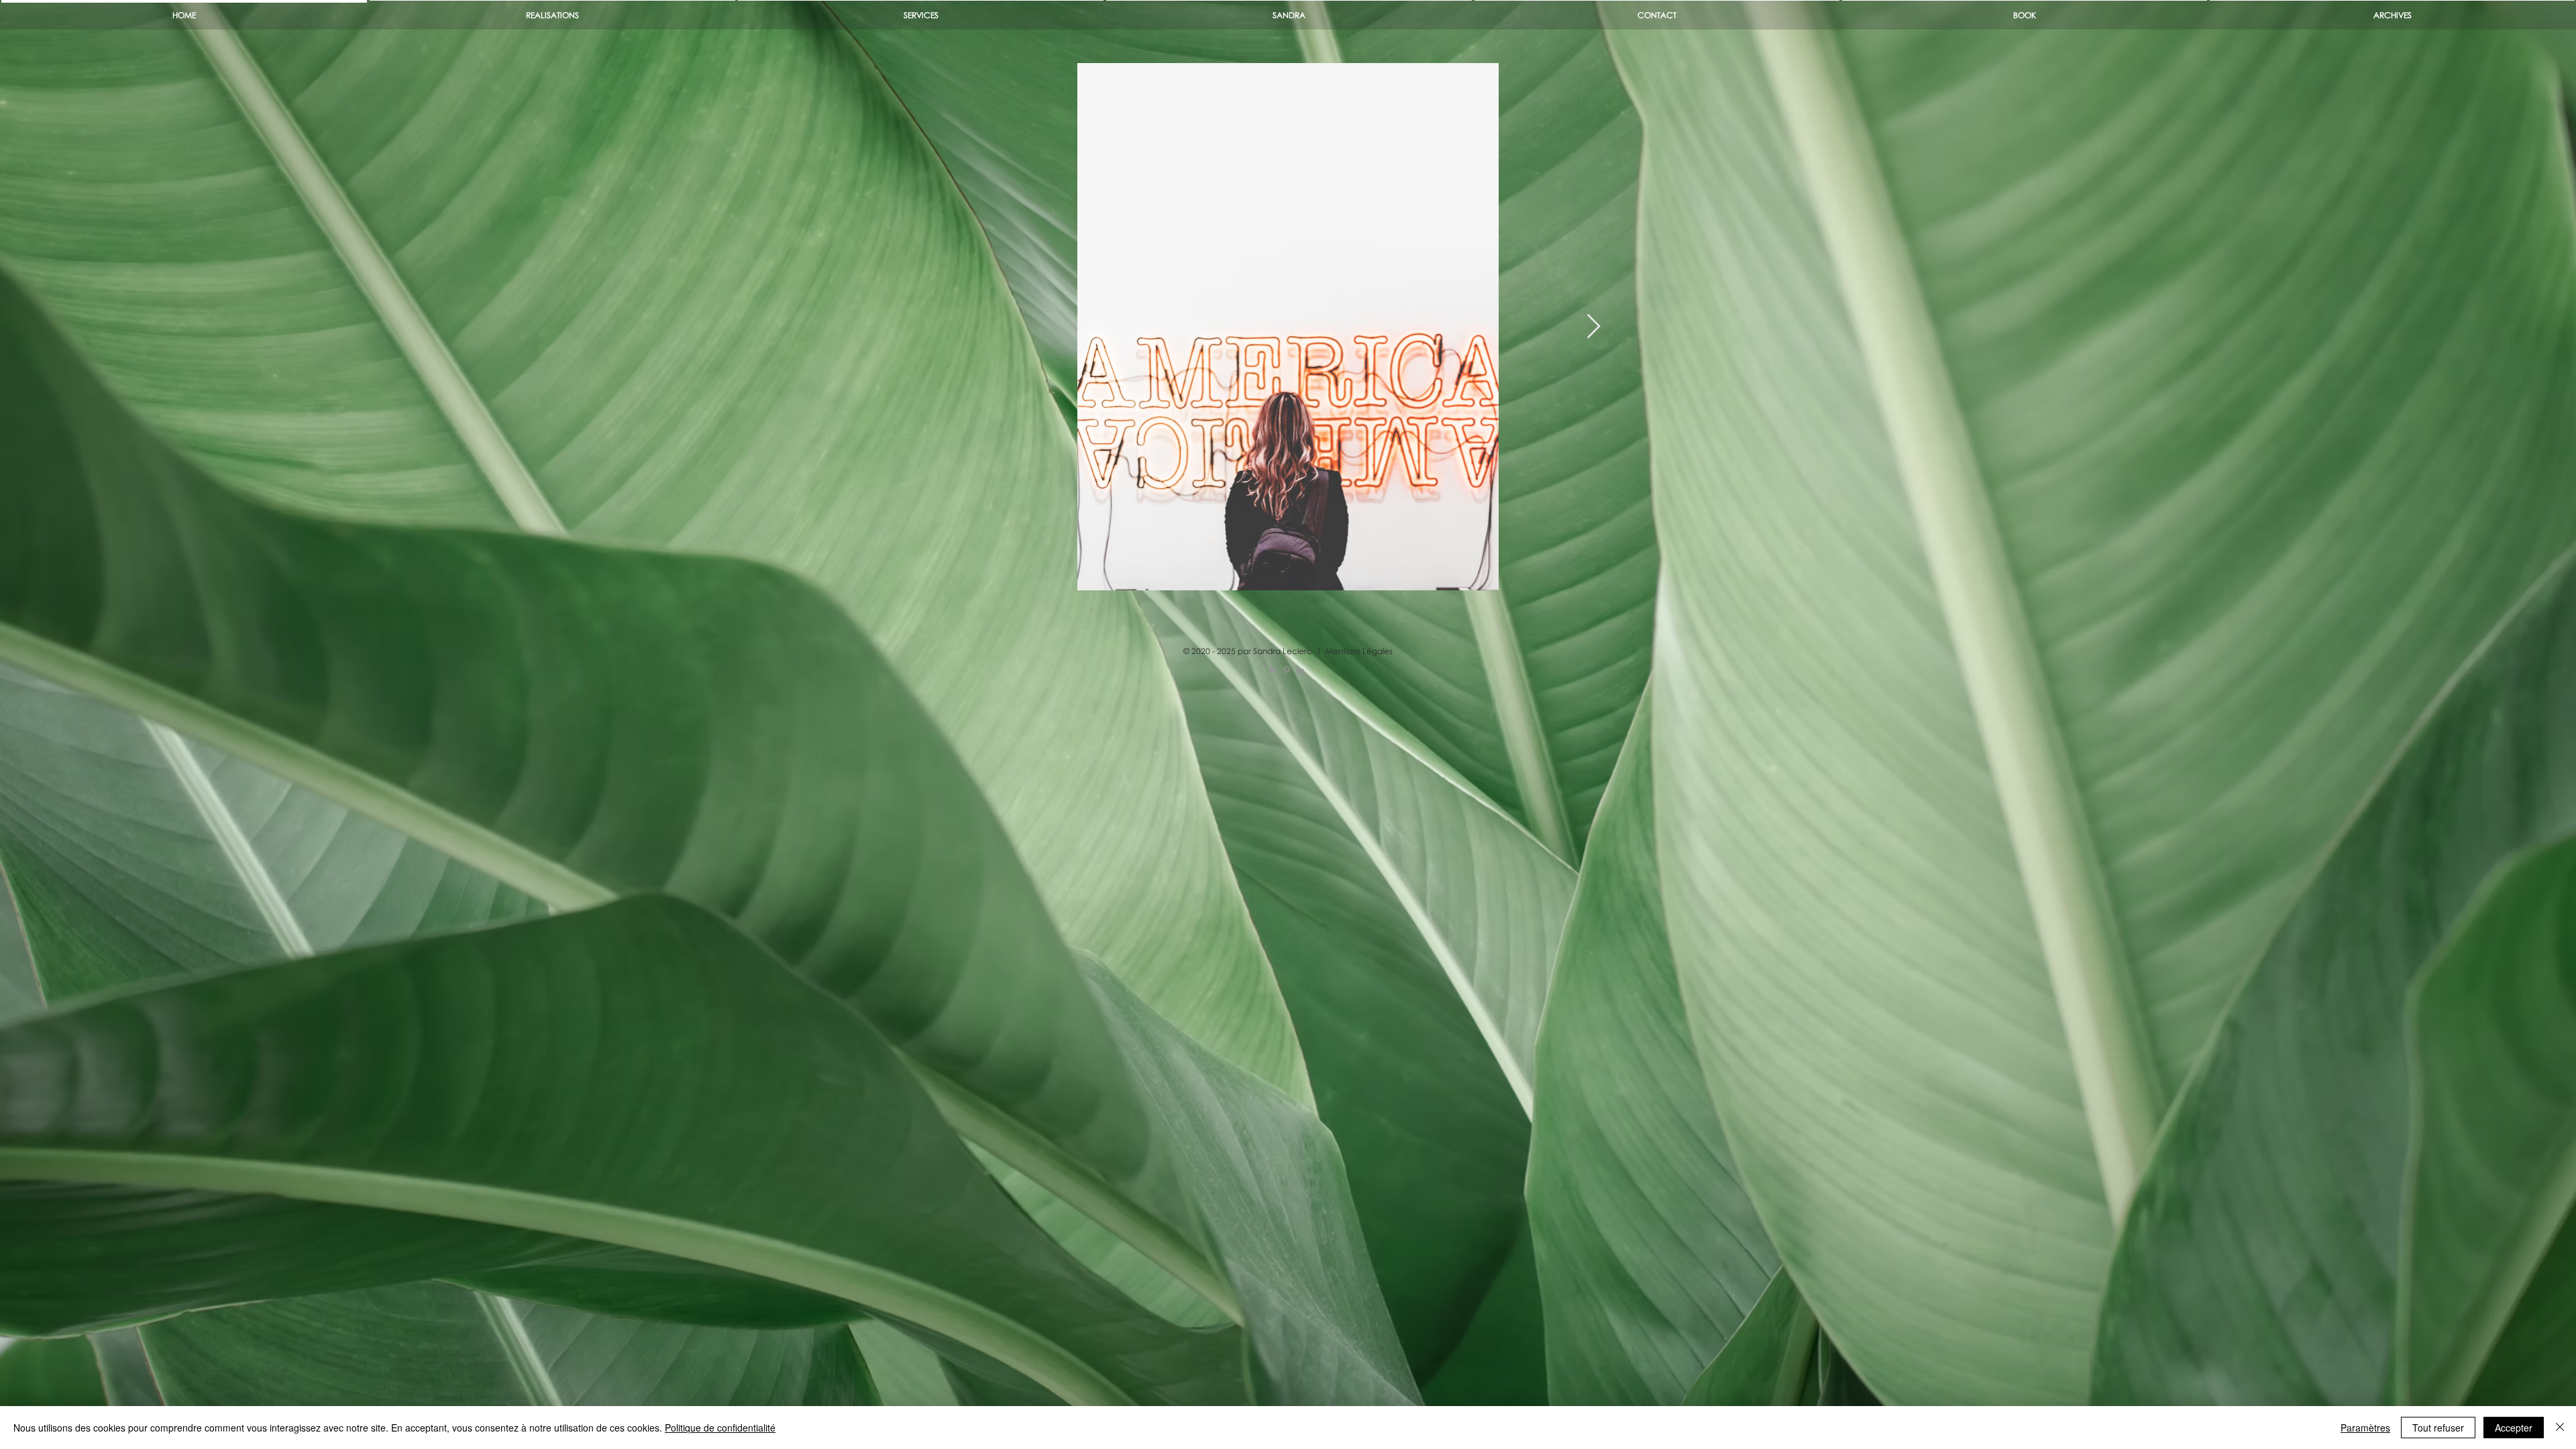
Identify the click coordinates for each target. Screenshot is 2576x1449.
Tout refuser (2438, 1428)
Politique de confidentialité (720, 1428)
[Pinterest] (1287, 670)
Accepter (2514, 1428)
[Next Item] (1594, 327)
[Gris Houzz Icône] (1273, 670)
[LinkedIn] (1300, 670)
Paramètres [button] (2365, 1428)
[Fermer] (2560, 1428)
